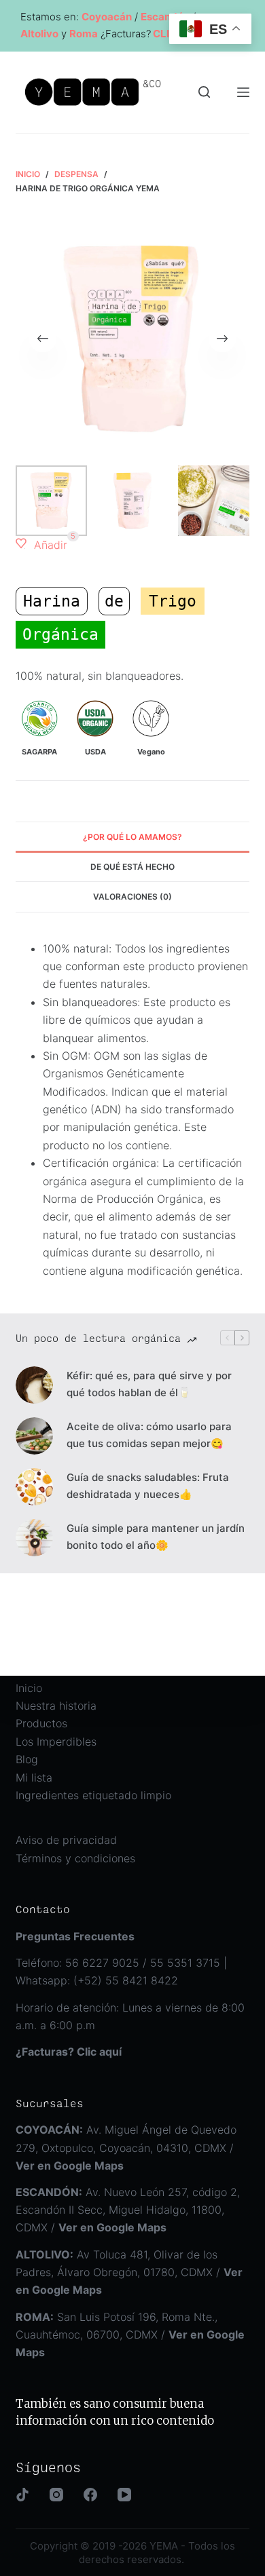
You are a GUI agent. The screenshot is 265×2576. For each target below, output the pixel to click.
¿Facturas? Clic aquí (69, 2052)
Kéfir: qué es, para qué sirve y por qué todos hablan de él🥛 (149, 1384)
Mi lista (34, 1777)
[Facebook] (90, 2495)
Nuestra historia (56, 1706)
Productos (41, 1723)
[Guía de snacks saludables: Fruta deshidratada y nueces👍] (34, 1487)
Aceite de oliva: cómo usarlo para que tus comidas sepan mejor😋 (149, 1435)
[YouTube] (124, 2495)
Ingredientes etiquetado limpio (93, 1795)
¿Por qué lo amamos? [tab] (132, 837)
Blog (27, 1759)
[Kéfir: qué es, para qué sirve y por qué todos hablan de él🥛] (34, 1385)
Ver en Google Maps (112, 2227)
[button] (41, 545)
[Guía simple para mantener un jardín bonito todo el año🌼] (34, 1538)
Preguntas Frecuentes (75, 1936)
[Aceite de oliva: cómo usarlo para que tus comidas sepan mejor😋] (34, 1436)
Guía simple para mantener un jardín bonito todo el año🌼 (156, 1537)
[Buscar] (204, 92)
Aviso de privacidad (66, 1840)
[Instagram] (56, 2495)
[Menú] (243, 92)
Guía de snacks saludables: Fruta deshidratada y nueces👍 (148, 1486)
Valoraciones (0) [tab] (132, 897)
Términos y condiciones (75, 1858)
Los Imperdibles (56, 1742)
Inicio (29, 1688)
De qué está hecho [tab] (132, 867)
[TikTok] (22, 2495)
